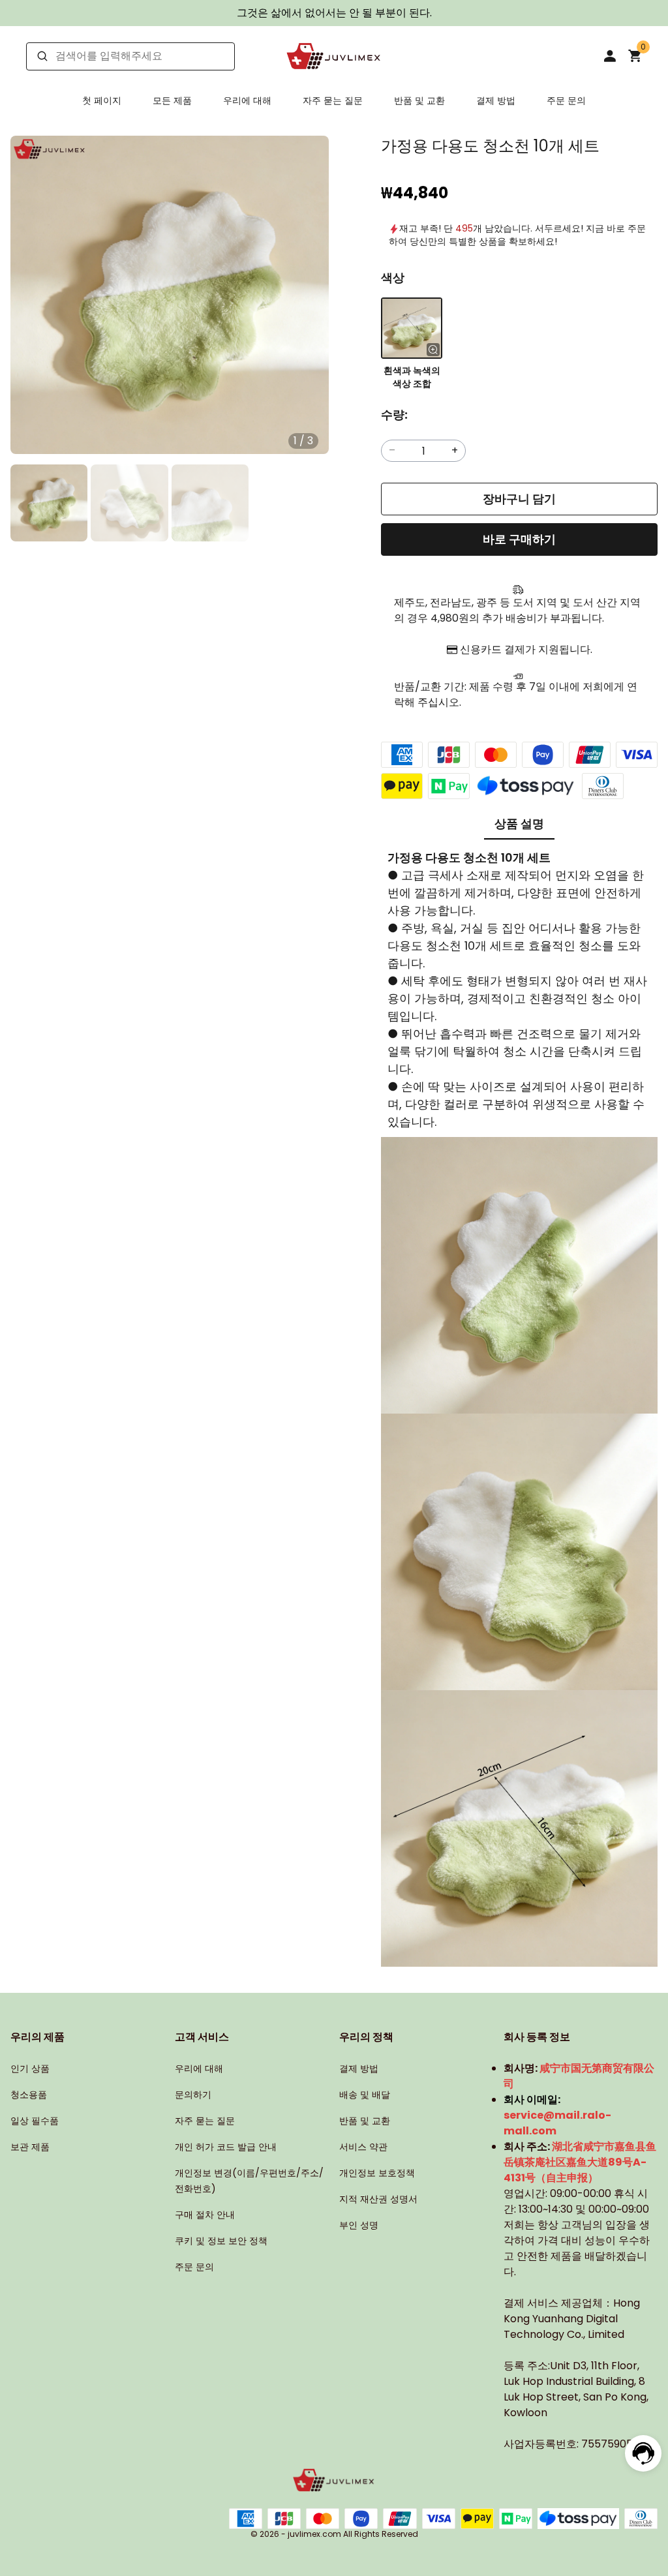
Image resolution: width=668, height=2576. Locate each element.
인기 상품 (30, 2068)
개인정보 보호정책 (377, 2173)
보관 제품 (30, 2147)
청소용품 (29, 2095)
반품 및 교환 (419, 100)
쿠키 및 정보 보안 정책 (221, 2241)
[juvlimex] (334, 56)
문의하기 (193, 2095)
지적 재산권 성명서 (378, 2199)
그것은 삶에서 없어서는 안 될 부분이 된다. (334, 13)
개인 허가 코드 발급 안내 (226, 2147)
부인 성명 (359, 2225)
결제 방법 (496, 100)
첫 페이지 (102, 100)
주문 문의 (566, 100)
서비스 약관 (363, 2147)
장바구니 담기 (519, 499)
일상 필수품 (35, 2121)
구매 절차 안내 (205, 2215)
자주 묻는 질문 (333, 100)
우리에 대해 (247, 100)
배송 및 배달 (365, 2095)
